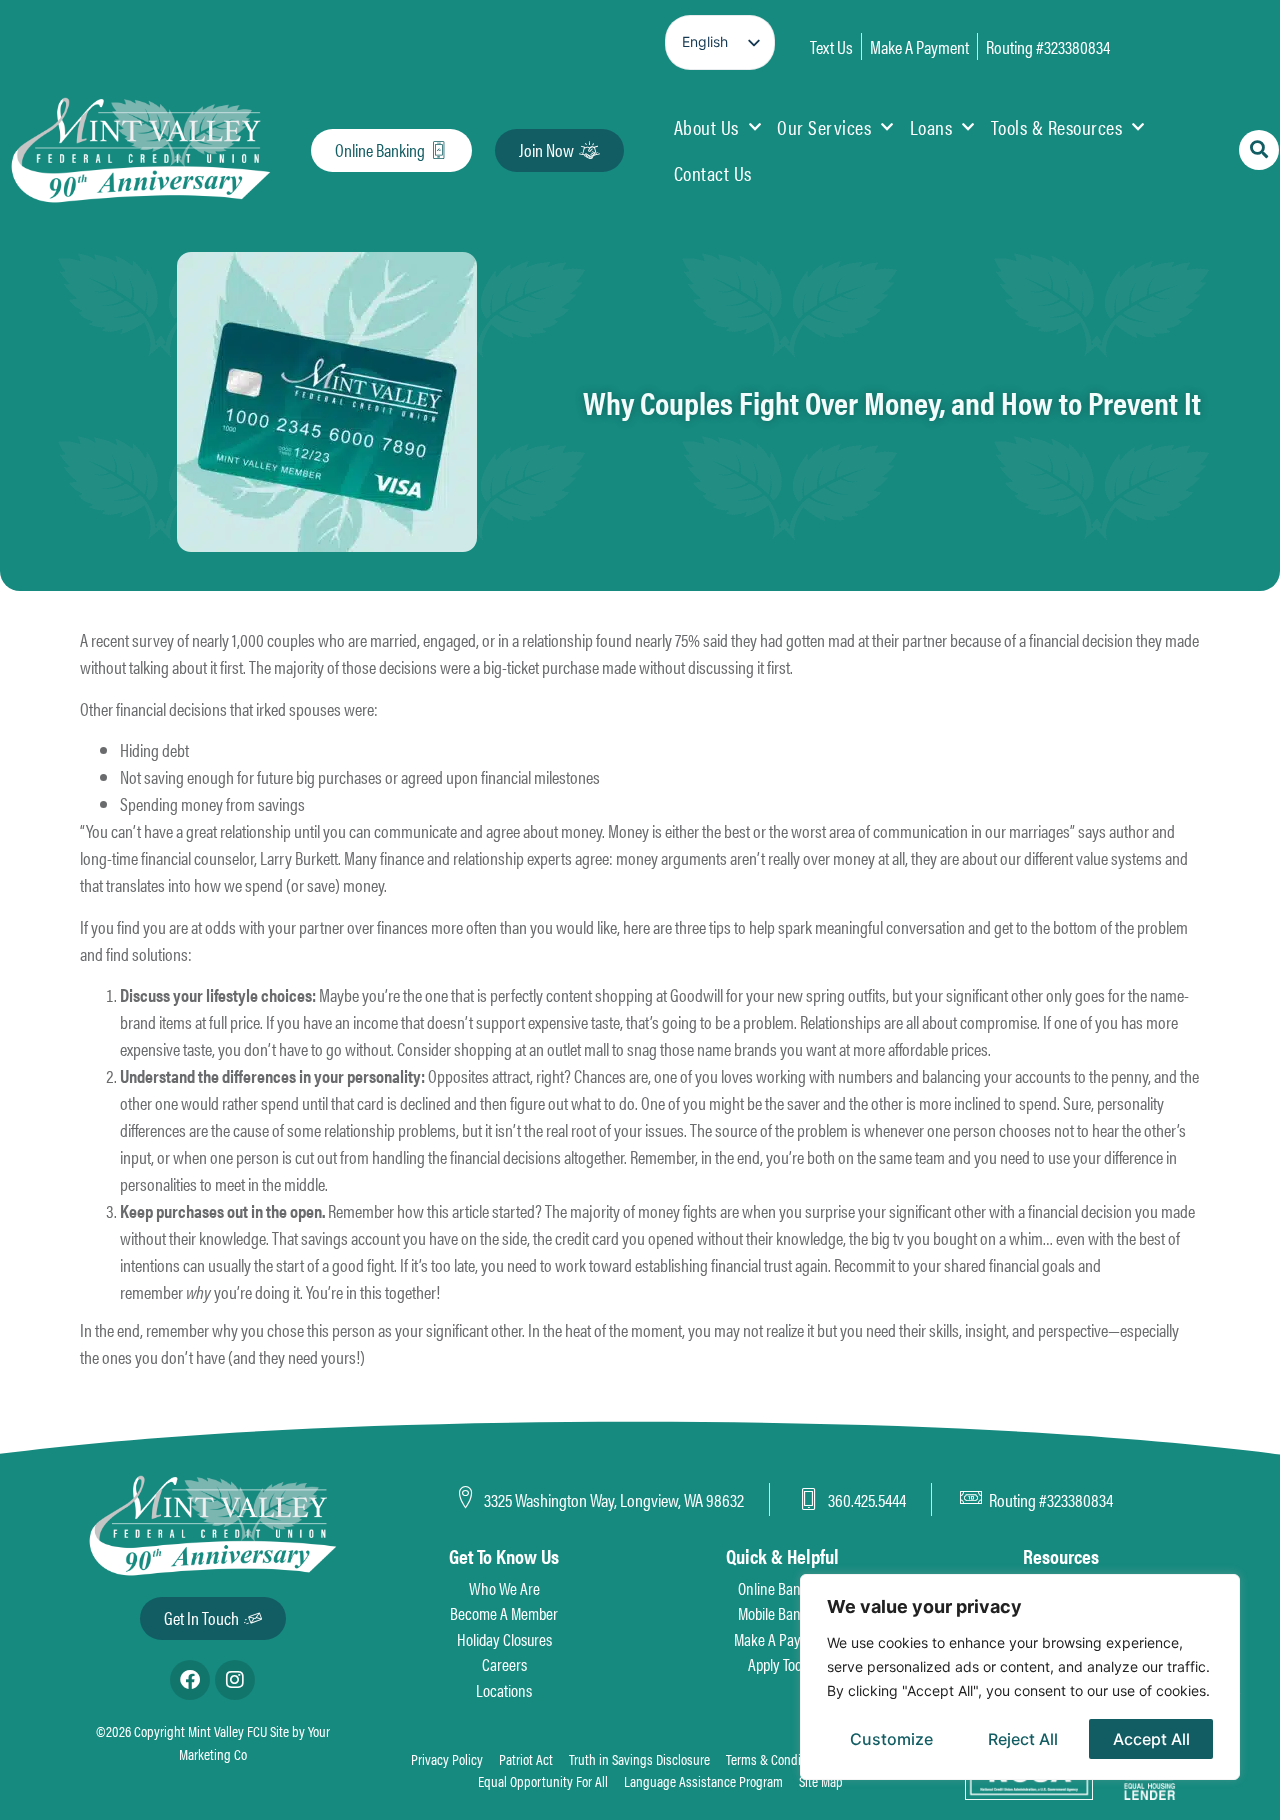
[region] (1020, 1677)
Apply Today (782, 1664)
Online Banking (782, 1588)
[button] (1259, 150)
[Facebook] (190, 1680)
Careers (504, 1664)
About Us (706, 126)
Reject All (1023, 1739)
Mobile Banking (782, 1613)
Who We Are (504, 1588)
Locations (504, 1690)
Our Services (824, 126)
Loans (931, 126)
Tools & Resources (1057, 126)
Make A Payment (782, 1639)
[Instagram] (235, 1680)
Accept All (1151, 1739)
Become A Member (504, 1613)
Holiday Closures (504, 1639)
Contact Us (713, 172)
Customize (891, 1739)
